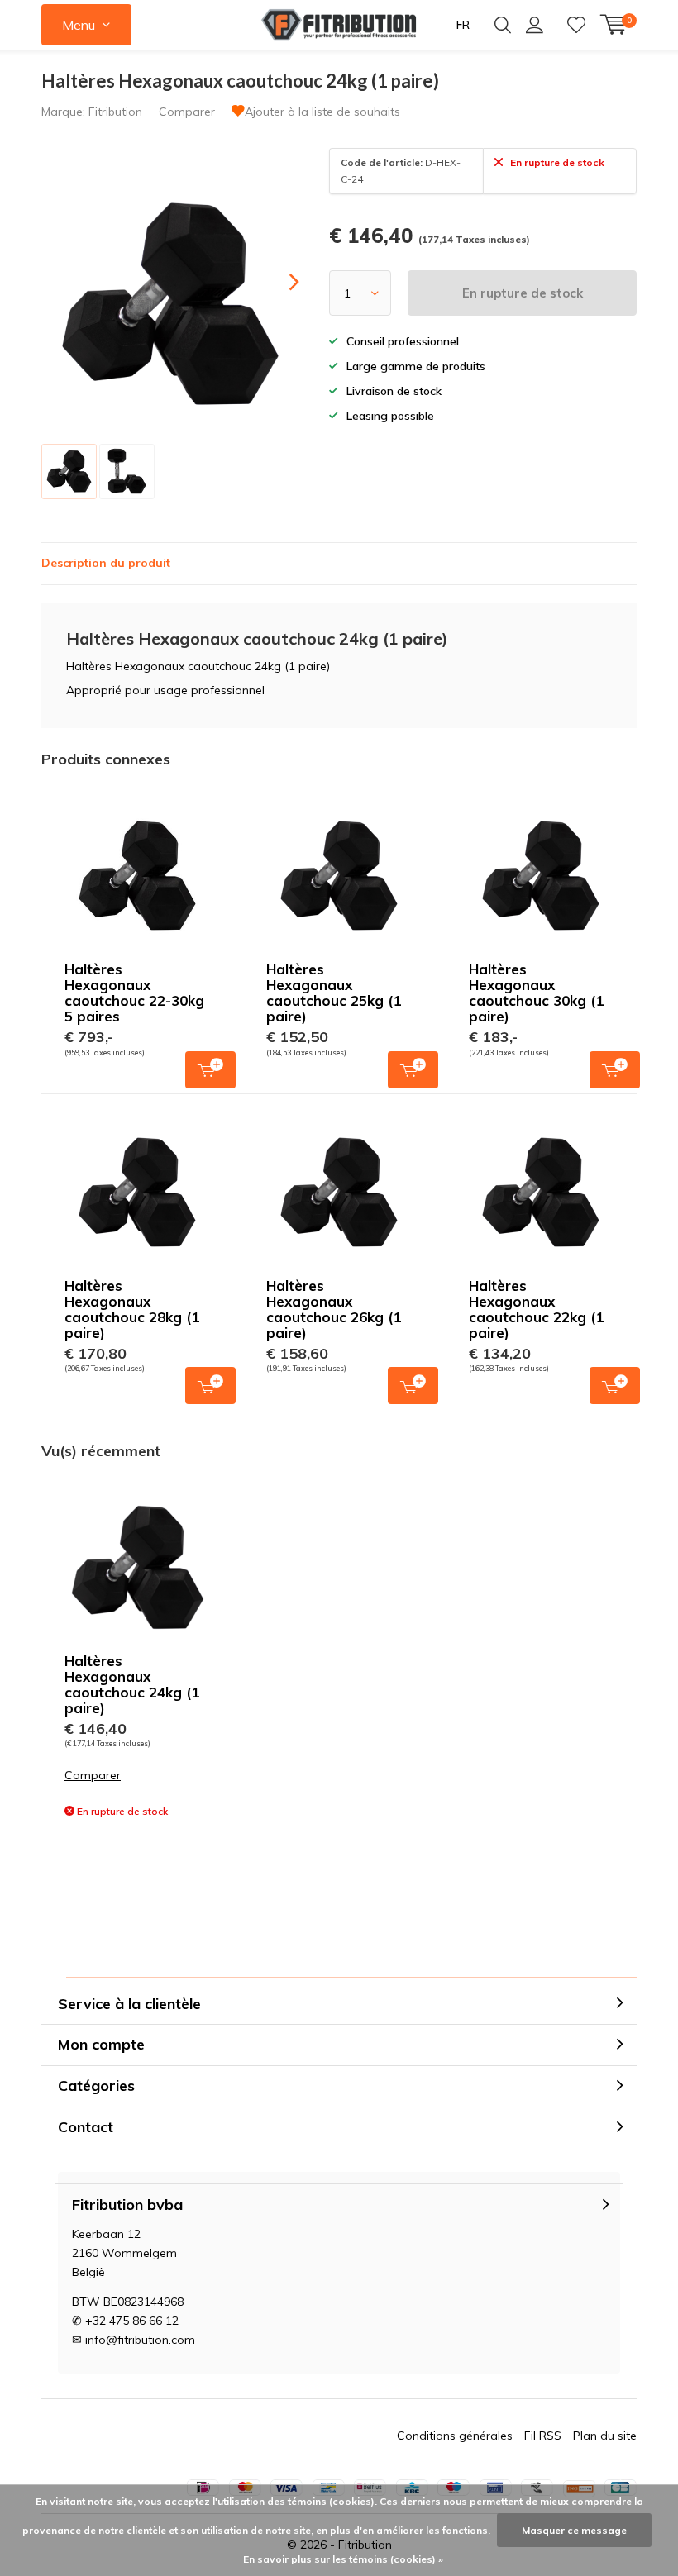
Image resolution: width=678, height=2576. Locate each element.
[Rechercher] (503, 25)
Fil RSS (543, 2436)
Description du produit (106, 563)
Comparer (187, 112)
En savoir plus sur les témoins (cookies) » (343, 2559)
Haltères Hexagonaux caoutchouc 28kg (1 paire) (132, 1309)
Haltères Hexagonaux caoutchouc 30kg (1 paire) (536, 993)
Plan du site (605, 2436)
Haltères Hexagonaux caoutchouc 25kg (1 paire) (334, 993)
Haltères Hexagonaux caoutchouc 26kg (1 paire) (334, 1309)
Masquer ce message (574, 2530)
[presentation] (279, 282)
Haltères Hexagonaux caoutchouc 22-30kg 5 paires (134, 993)
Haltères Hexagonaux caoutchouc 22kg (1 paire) (536, 1309)
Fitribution (115, 112)
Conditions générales (455, 2436)
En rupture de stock (523, 293)
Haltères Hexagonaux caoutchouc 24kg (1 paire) (132, 1684)
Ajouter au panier (210, 1070)
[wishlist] (576, 25)
